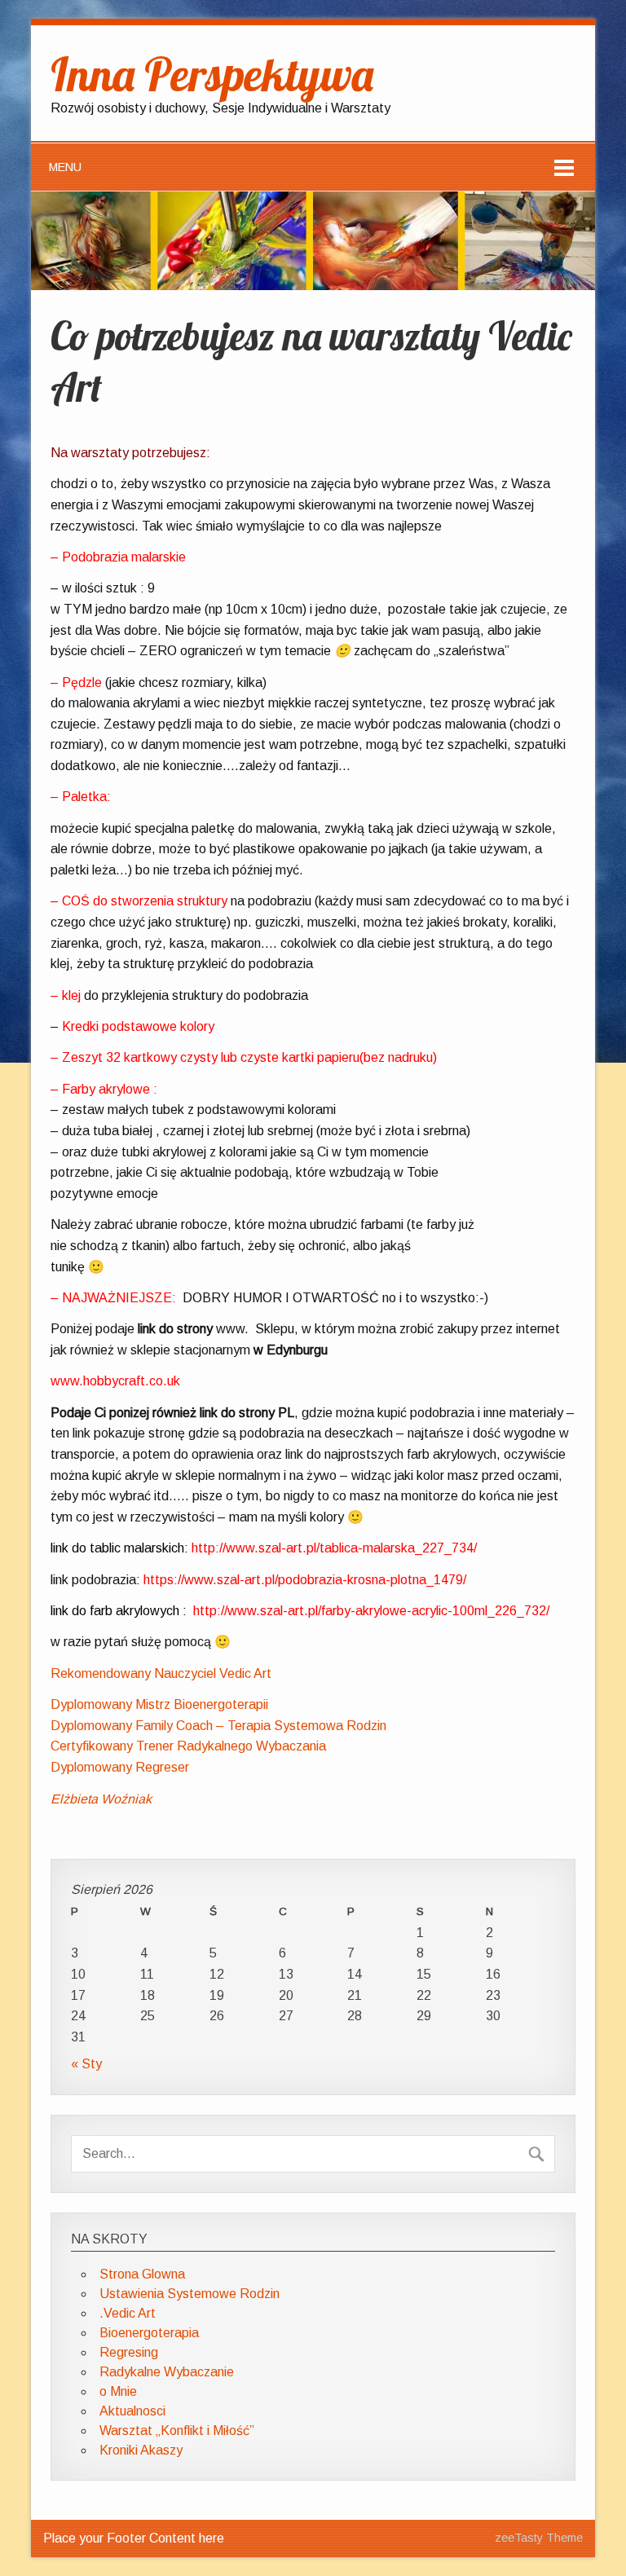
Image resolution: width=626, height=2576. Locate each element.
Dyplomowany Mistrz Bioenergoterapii (159, 1704)
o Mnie (118, 2391)
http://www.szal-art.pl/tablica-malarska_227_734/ (334, 1548)
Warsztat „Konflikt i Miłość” (177, 2431)
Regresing (129, 2352)
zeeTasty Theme (539, 2538)
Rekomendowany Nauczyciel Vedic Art (161, 1673)
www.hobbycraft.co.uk (115, 1381)
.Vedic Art (128, 2313)
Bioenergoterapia (149, 2333)
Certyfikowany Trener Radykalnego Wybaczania (188, 1746)
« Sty (86, 2064)
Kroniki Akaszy (141, 2450)
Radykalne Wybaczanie (167, 2372)
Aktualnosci (132, 2411)
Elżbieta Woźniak (101, 1799)
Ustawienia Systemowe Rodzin (190, 2294)
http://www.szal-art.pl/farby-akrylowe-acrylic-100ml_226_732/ (371, 1611)
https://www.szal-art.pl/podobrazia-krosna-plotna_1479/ (305, 1580)
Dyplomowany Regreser (120, 1767)
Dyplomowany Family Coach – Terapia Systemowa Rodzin (218, 1726)
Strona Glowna (142, 2274)
